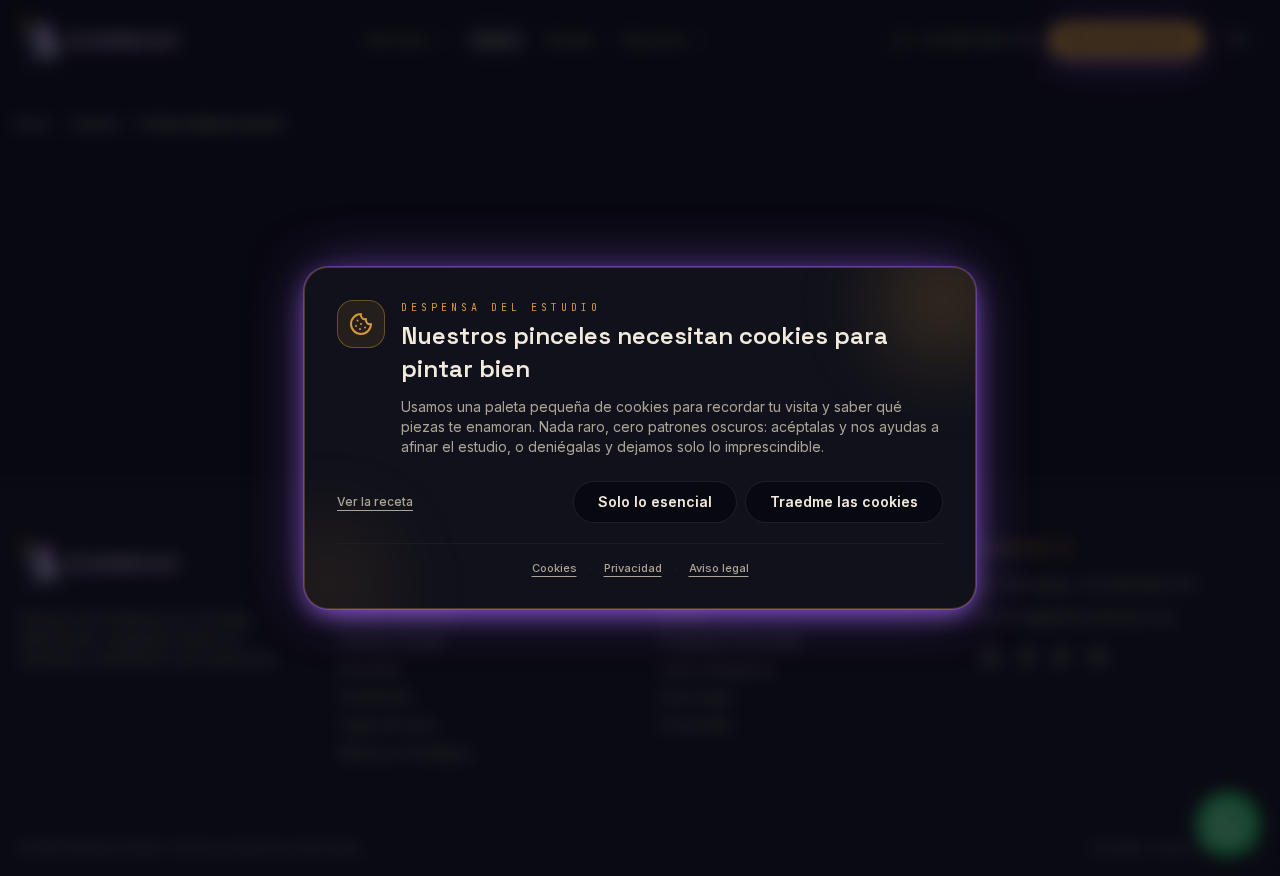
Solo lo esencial (655, 501)
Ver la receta (375, 501)
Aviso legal (719, 568)
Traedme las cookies (844, 501)
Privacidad (633, 568)
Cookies (554, 568)
